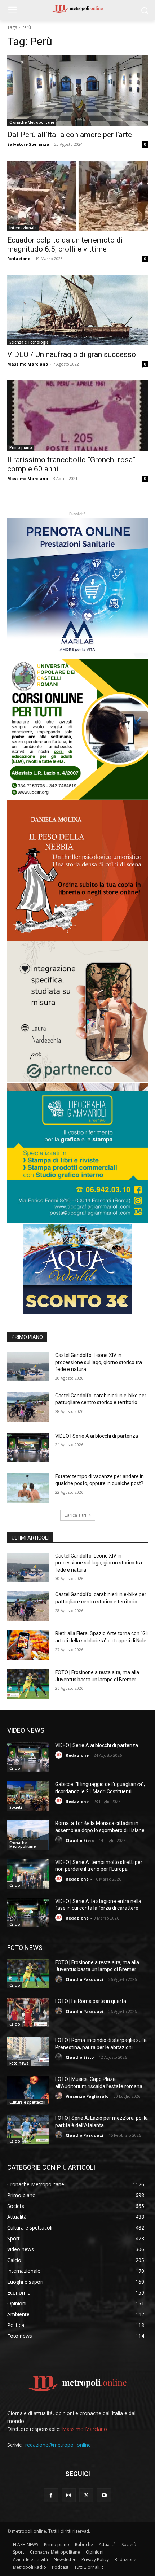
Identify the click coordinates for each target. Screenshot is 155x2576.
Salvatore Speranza (28, 144)
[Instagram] (69, 2495)
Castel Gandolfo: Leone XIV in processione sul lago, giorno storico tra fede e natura (99, 1362)
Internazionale (23, 228)
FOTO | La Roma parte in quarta (91, 2001)
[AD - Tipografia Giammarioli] (77, 1153)
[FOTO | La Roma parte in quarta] (28, 2013)
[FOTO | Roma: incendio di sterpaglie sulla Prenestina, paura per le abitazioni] (28, 2052)
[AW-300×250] (77, 1269)
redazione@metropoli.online (58, 2445)
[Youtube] (104, 2495)
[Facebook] (51, 2495)
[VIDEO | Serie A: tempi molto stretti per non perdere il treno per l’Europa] (28, 1874)
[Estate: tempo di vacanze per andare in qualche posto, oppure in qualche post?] (28, 1488)
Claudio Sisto (80, 1840)
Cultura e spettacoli (27, 2102)
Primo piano (21, 447)
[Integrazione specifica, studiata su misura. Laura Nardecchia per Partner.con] (77, 1012)
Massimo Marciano (28, 364)
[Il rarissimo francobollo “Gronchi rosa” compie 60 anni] (77, 416)
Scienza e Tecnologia (29, 342)
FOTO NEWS (25, 1948)
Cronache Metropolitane (32, 122)
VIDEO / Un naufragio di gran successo (72, 354)
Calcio (15, 1768)
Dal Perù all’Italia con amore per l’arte (70, 135)
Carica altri (75, 1515)
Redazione (19, 259)
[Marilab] (77, 588)
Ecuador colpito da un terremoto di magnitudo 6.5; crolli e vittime (65, 244)
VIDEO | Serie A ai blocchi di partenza (97, 1436)
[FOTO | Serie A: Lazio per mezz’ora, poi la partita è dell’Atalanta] (28, 2130)
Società (16, 1807)
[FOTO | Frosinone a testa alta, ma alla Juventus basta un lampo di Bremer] (28, 1684)
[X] (86, 2495)
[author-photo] (60, 1755)
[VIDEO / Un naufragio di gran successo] (77, 310)
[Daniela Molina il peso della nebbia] (77, 871)
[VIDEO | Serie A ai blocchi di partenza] (28, 1448)
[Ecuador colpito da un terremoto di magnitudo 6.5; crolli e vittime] (77, 196)
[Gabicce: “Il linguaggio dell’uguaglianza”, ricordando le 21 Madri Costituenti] (28, 1796)
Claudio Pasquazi (85, 1979)
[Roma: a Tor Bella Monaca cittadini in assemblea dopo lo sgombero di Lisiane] (28, 1835)
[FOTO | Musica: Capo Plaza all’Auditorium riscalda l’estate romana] (28, 2091)
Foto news (19, 2063)
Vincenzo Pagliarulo (87, 2096)
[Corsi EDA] (77, 729)
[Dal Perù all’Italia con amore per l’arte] (77, 90)
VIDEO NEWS (26, 1730)
